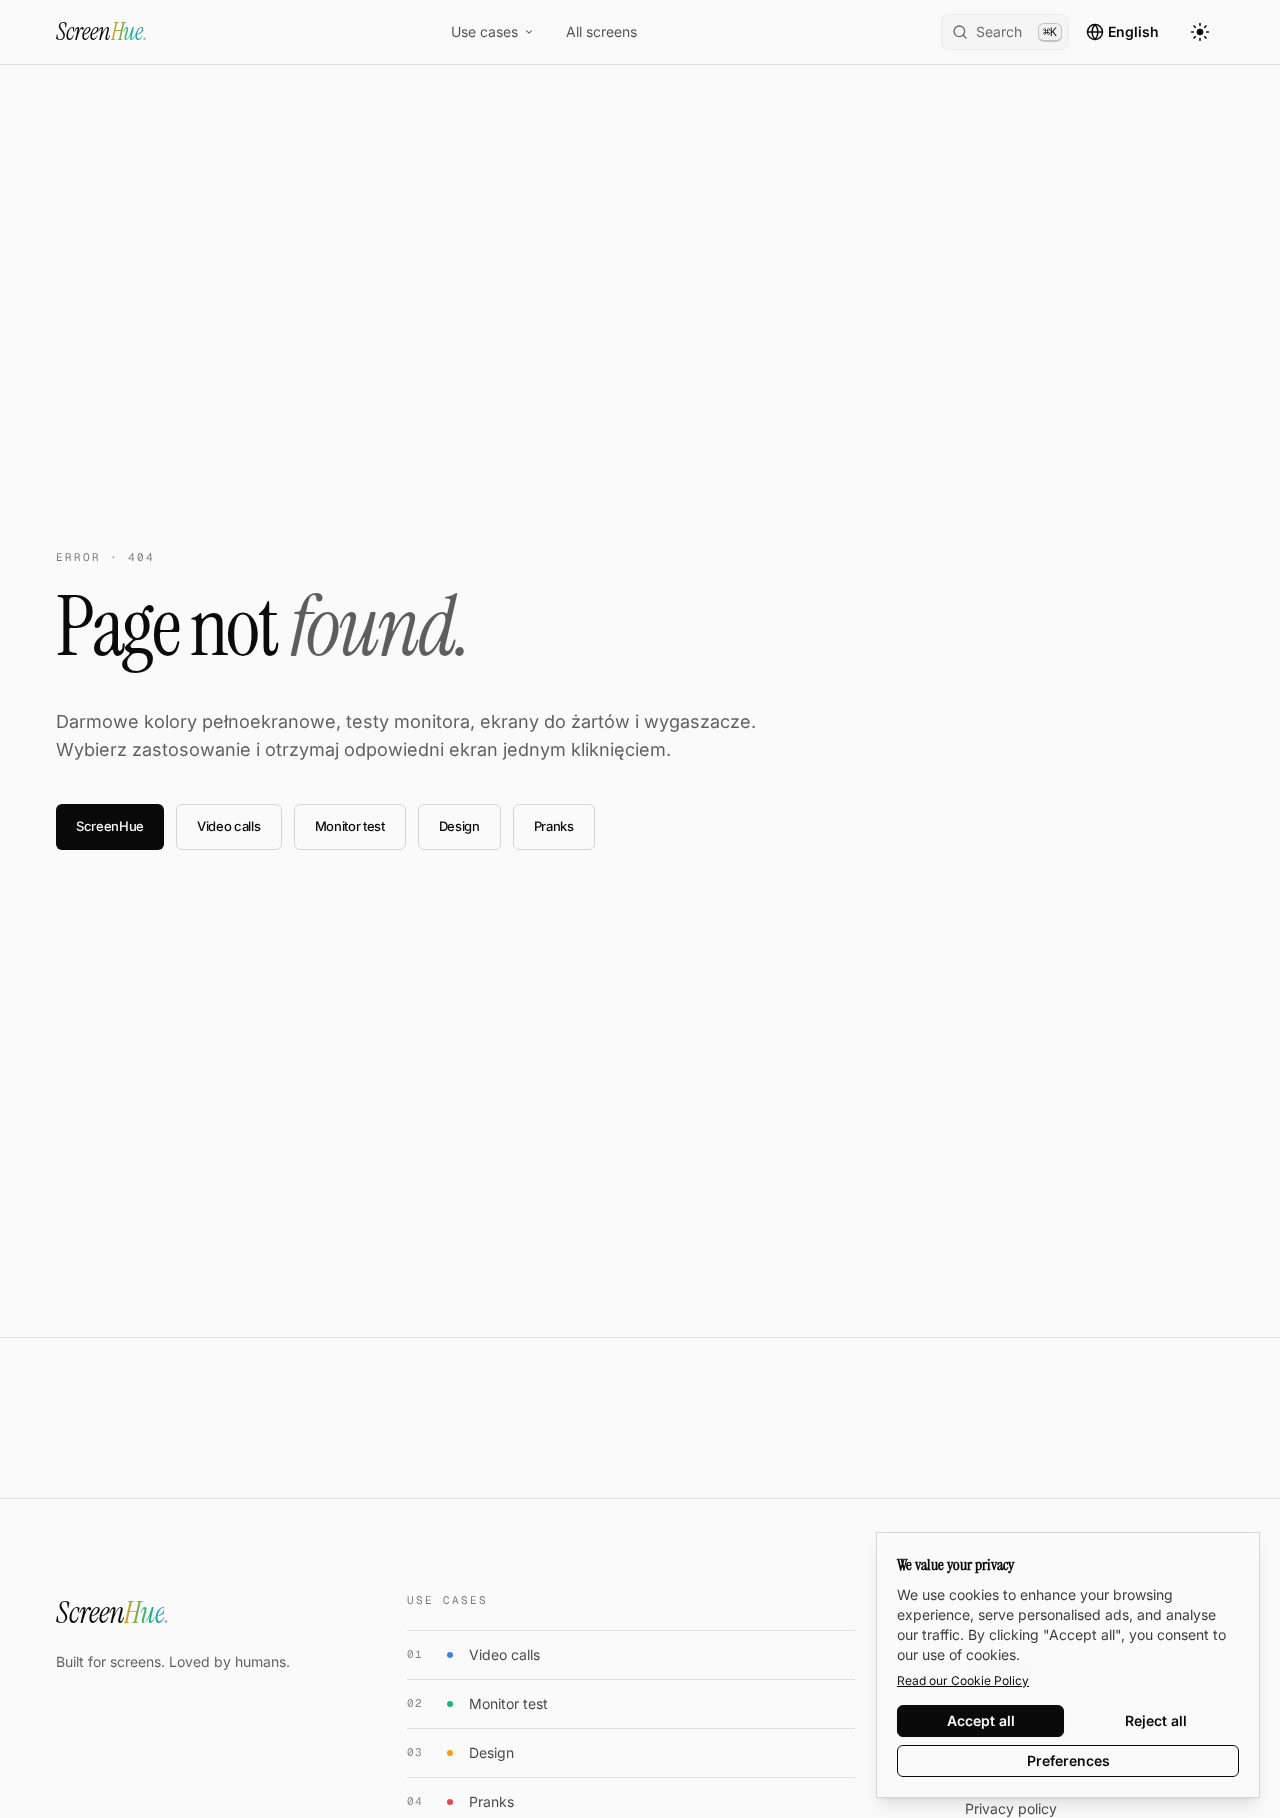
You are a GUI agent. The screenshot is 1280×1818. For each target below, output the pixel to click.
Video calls (228, 826)
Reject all (1156, 1720)
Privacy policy (1011, 1808)
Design (459, 826)
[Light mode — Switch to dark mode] (1200, 32)
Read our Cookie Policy (963, 1680)
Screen (102, 31)
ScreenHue (110, 826)
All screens (601, 31)
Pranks (554, 826)
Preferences (1068, 1760)
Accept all (981, 1720)
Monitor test (350, 826)
